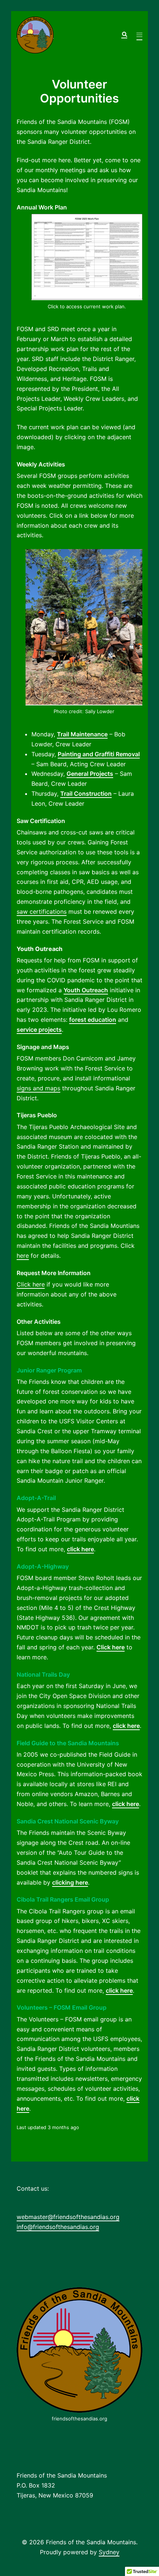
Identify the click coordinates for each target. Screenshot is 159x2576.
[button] (124, 35)
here (23, 1256)
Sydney (109, 2552)
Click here (31, 1284)
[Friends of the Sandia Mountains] (35, 35)
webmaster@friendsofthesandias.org (68, 2217)
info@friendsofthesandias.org (58, 2227)
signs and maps (38, 1088)
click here (80, 1549)
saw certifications (42, 912)
